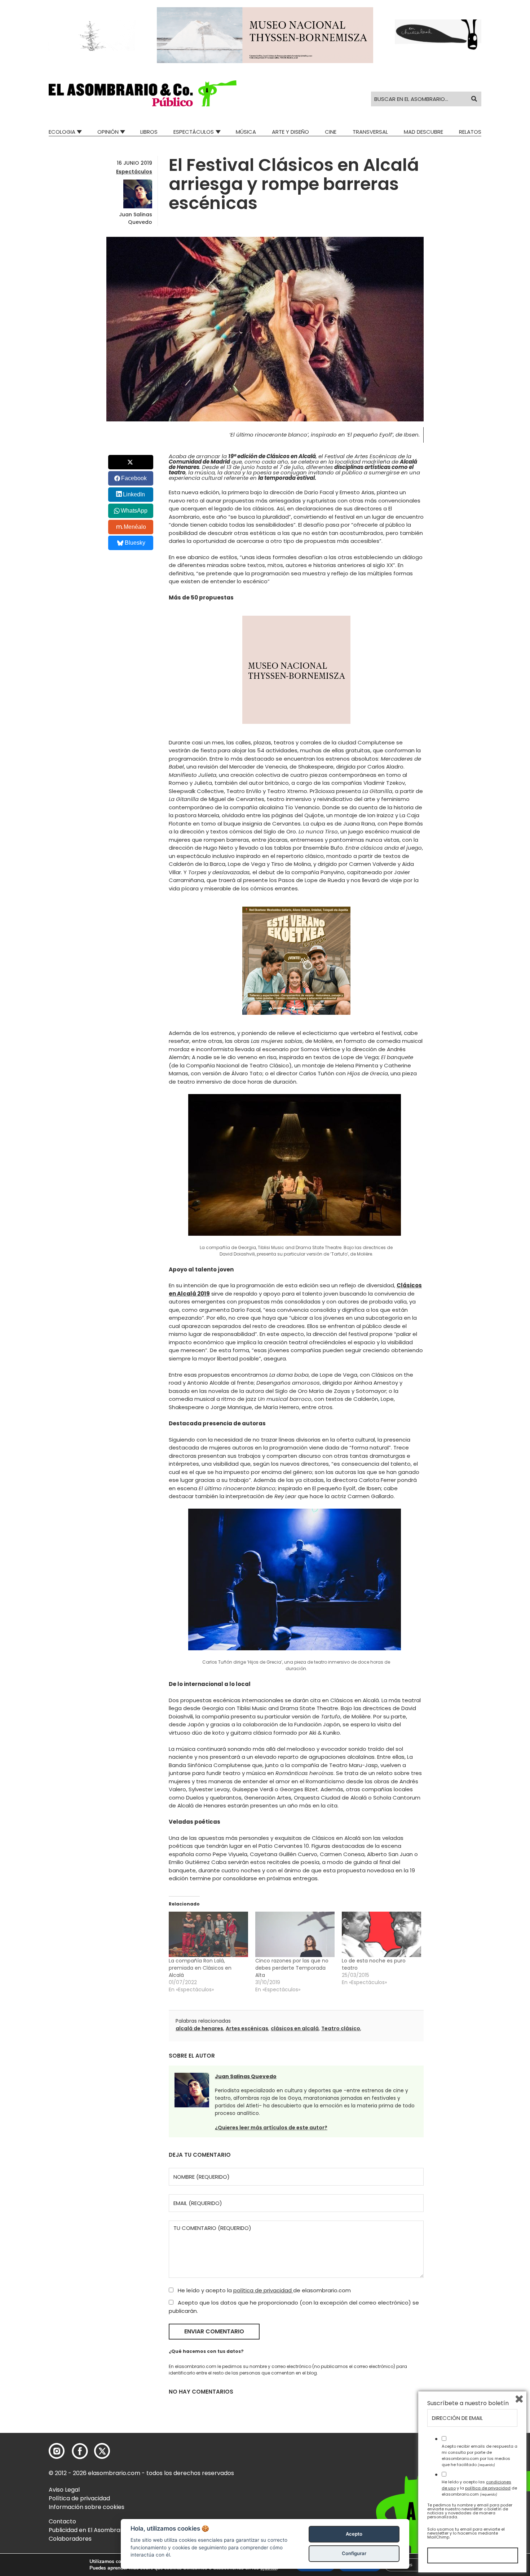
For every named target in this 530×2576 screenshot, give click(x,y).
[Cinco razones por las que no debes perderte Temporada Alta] (295, 1934)
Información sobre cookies (87, 2507)
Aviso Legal (64, 2490)
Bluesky (135, 543)
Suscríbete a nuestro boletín (468, 2403)
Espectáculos (194, 132)
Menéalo (135, 527)
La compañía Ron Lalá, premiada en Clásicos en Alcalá (200, 1968)
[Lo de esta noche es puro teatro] (381, 1934)
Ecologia (62, 132)
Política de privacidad (79, 2498)
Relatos (470, 132)
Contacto (62, 2521)
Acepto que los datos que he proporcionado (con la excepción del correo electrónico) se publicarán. (294, 2307)
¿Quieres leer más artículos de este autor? (271, 2128)
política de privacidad (263, 2290)
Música (246, 132)
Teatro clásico (341, 2028)
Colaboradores (70, 2539)
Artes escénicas (247, 2028)
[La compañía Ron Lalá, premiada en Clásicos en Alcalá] (208, 1934)
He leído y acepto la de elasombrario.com (264, 2290)
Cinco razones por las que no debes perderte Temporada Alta (292, 1968)
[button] (143, 93)
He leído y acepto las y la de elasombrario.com (479, 2488)
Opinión (108, 132)
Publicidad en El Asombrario (88, 2530)
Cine (331, 132)
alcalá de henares (199, 2028)
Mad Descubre (423, 132)
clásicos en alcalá (295, 2028)
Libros (149, 132)
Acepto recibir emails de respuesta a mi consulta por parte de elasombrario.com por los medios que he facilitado (480, 2455)
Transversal (370, 132)
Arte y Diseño (290, 132)
